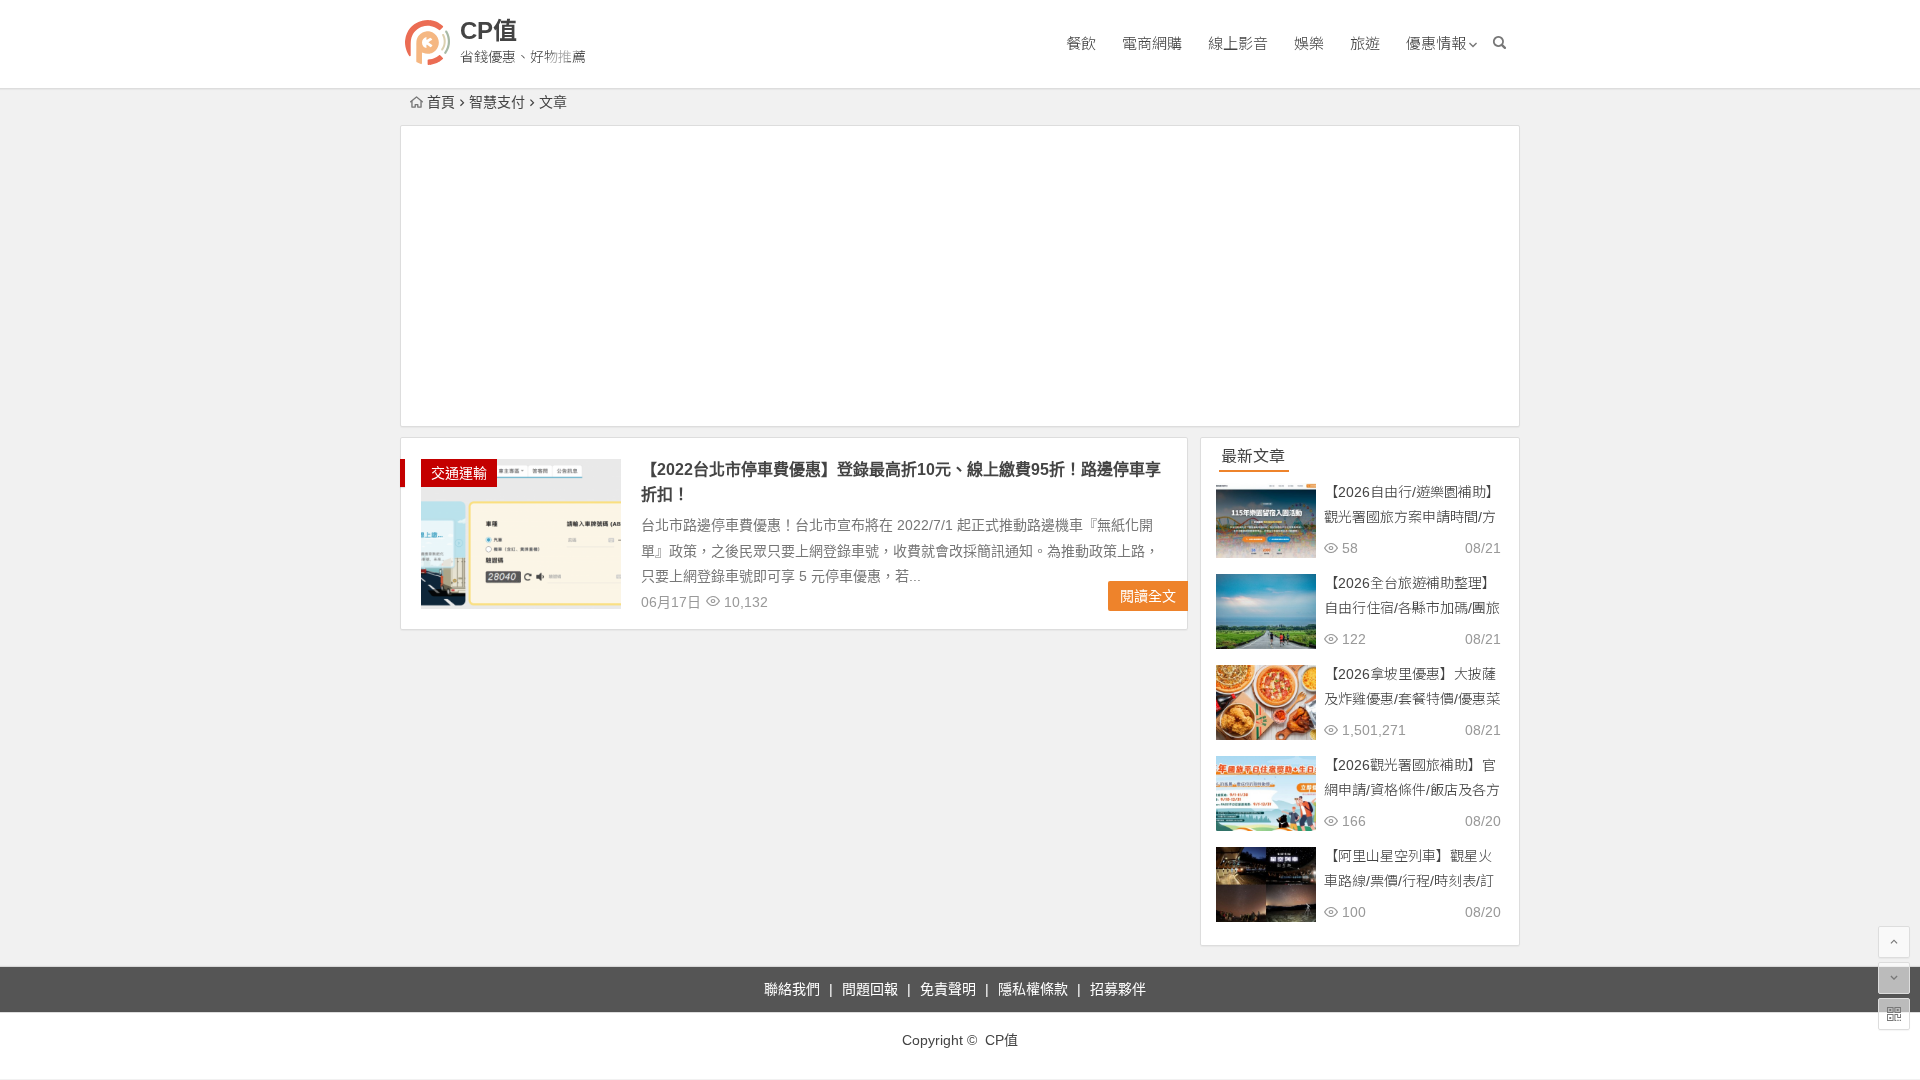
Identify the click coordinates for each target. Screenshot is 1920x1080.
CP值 (488, 30)
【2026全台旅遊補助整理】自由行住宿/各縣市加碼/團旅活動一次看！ (1412, 608)
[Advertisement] (960, 276)
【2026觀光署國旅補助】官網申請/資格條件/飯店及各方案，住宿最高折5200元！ (1412, 790)
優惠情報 (1436, 43)
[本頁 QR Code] (1894, 1014)
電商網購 (1152, 43)
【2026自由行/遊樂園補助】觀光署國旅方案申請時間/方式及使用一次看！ (1412, 517)
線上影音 (1238, 43)
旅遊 (1365, 43)
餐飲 (1081, 43)
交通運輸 (459, 473)
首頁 (441, 102)
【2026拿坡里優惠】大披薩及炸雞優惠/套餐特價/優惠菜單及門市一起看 (1412, 699)
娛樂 (1309, 43)
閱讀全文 (1148, 596)
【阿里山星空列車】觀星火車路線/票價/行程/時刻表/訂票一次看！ (1409, 881)
